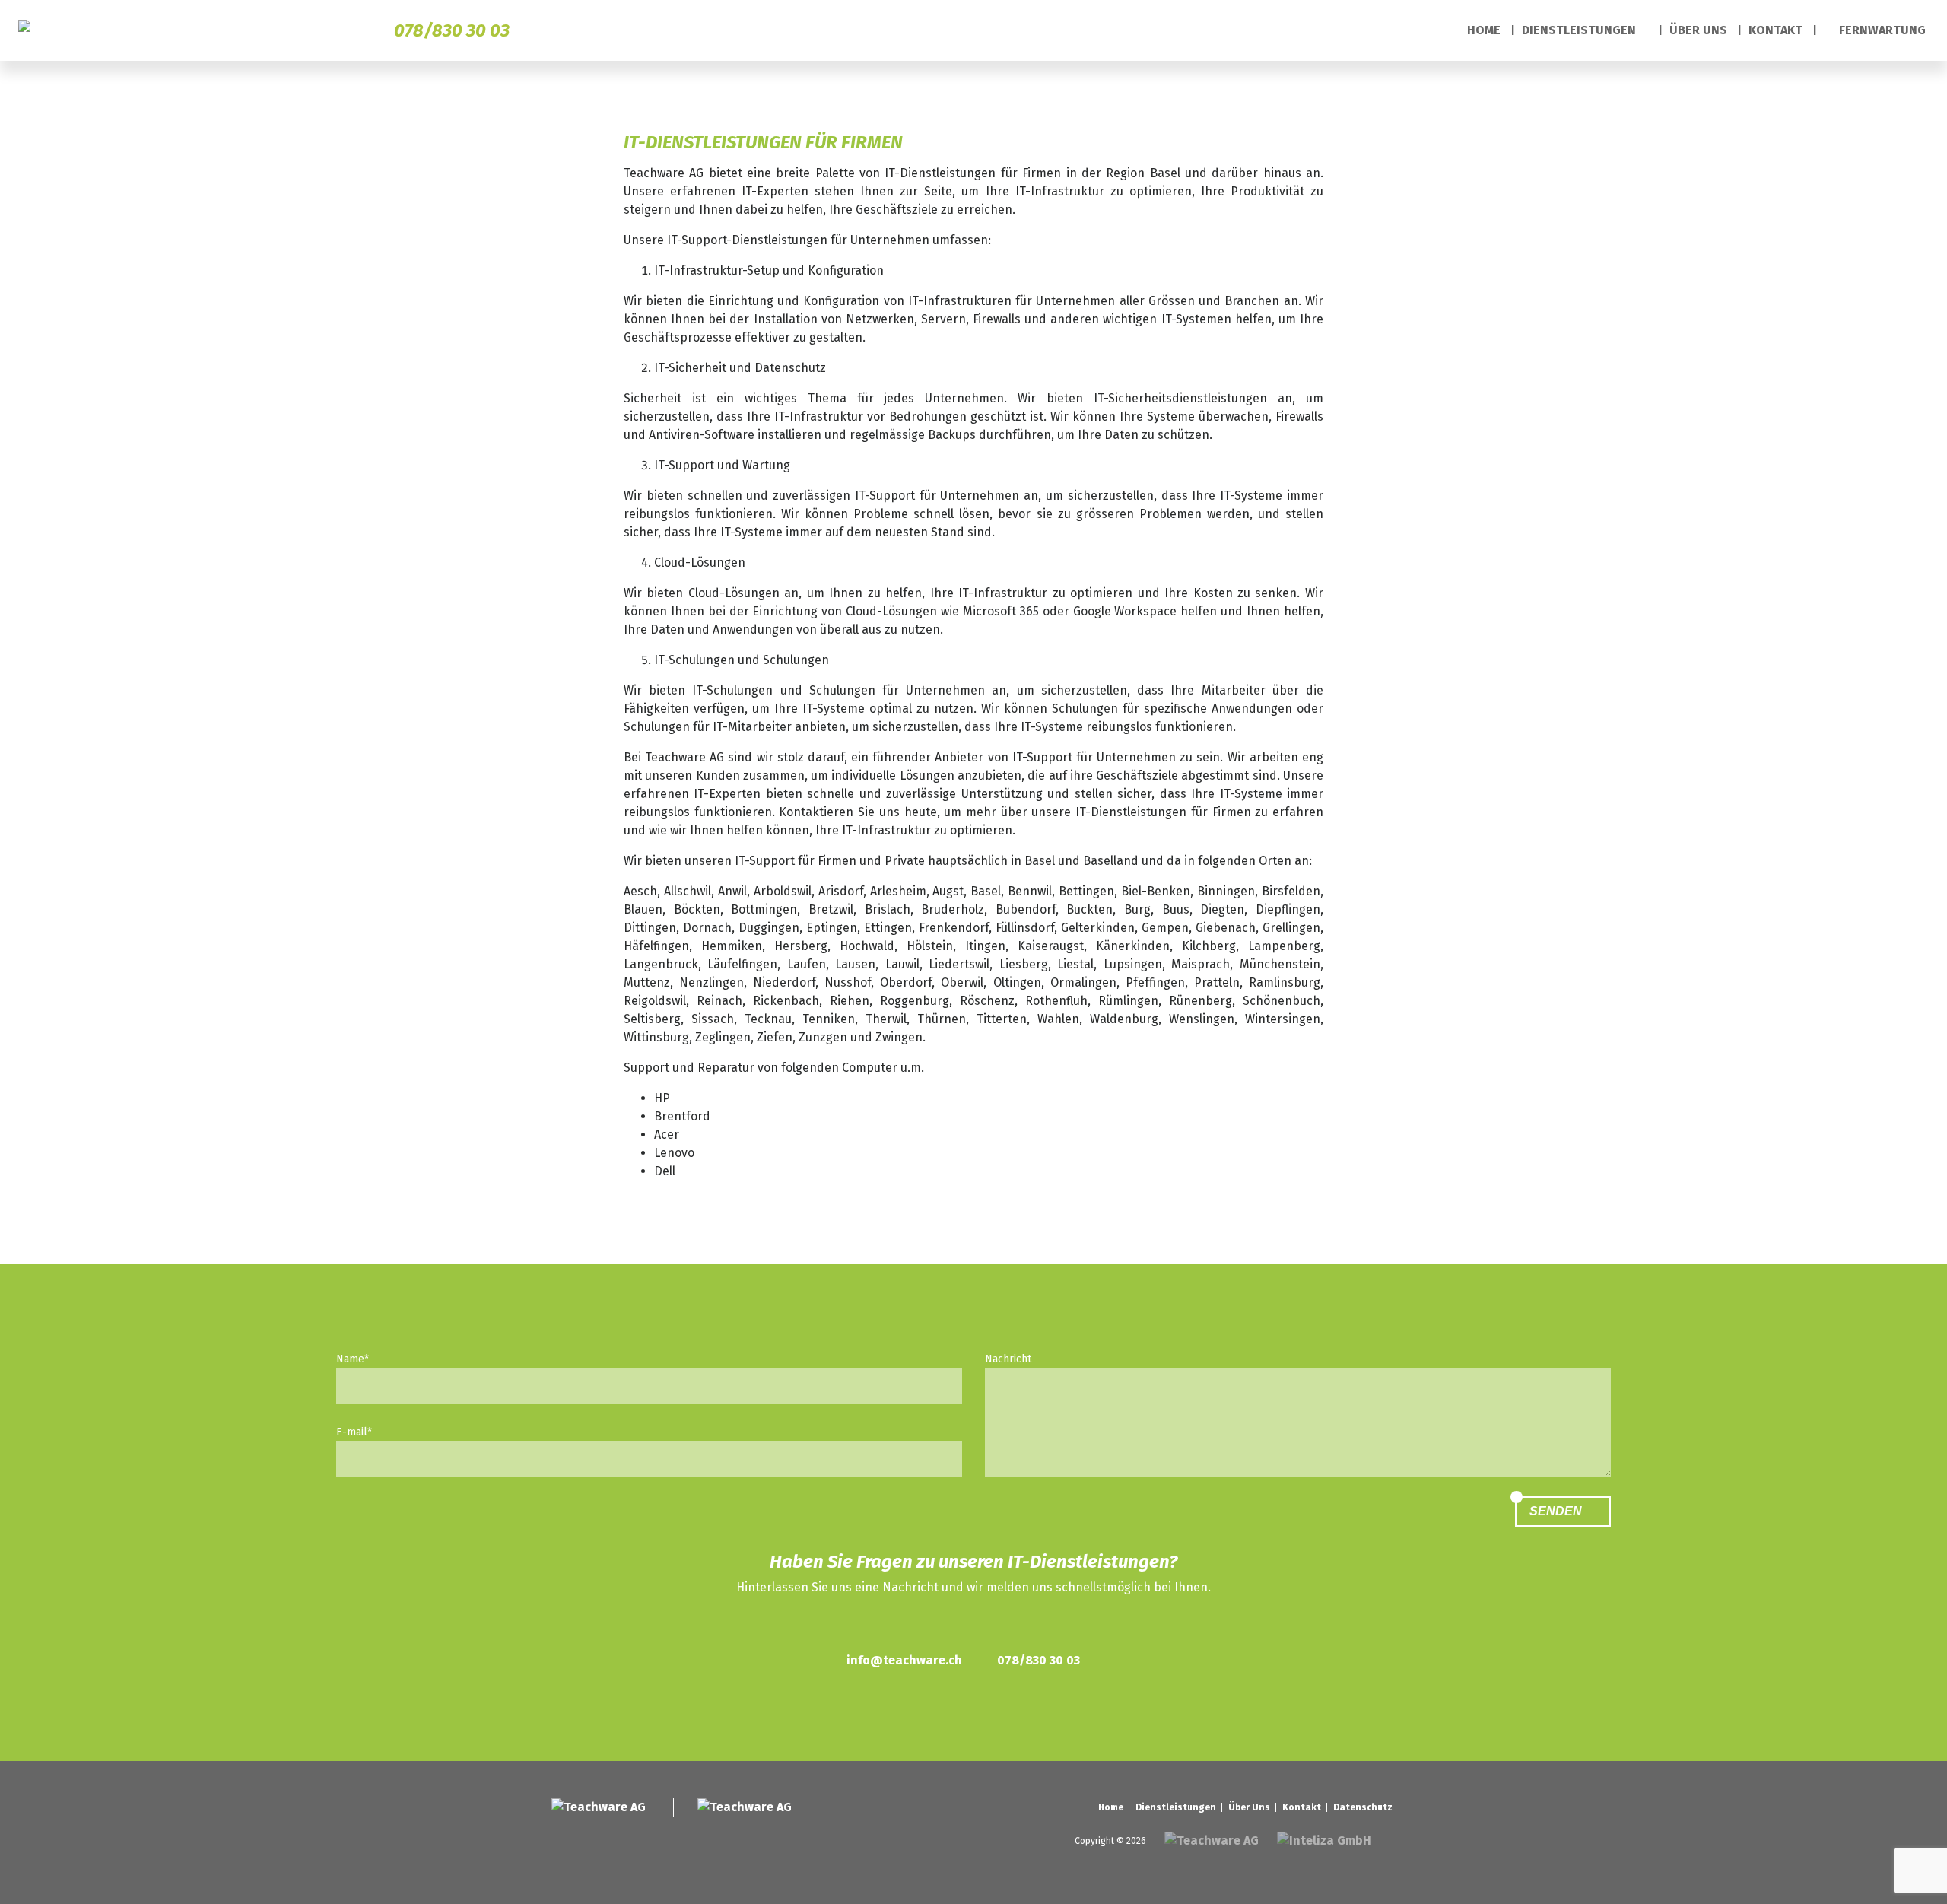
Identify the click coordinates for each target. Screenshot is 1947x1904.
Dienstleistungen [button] (1580, 30)
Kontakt (1775, 30)
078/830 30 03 (452, 30)
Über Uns (1698, 30)
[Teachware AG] (33, 31)
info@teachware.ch (904, 1660)
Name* (353, 1359)
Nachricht (1008, 1359)
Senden (1557, 1511)
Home (1484, 30)
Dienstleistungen (1176, 1807)
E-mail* (354, 1432)
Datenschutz (1363, 1807)
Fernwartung (1881, 30)
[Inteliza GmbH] (1326, 1840)
